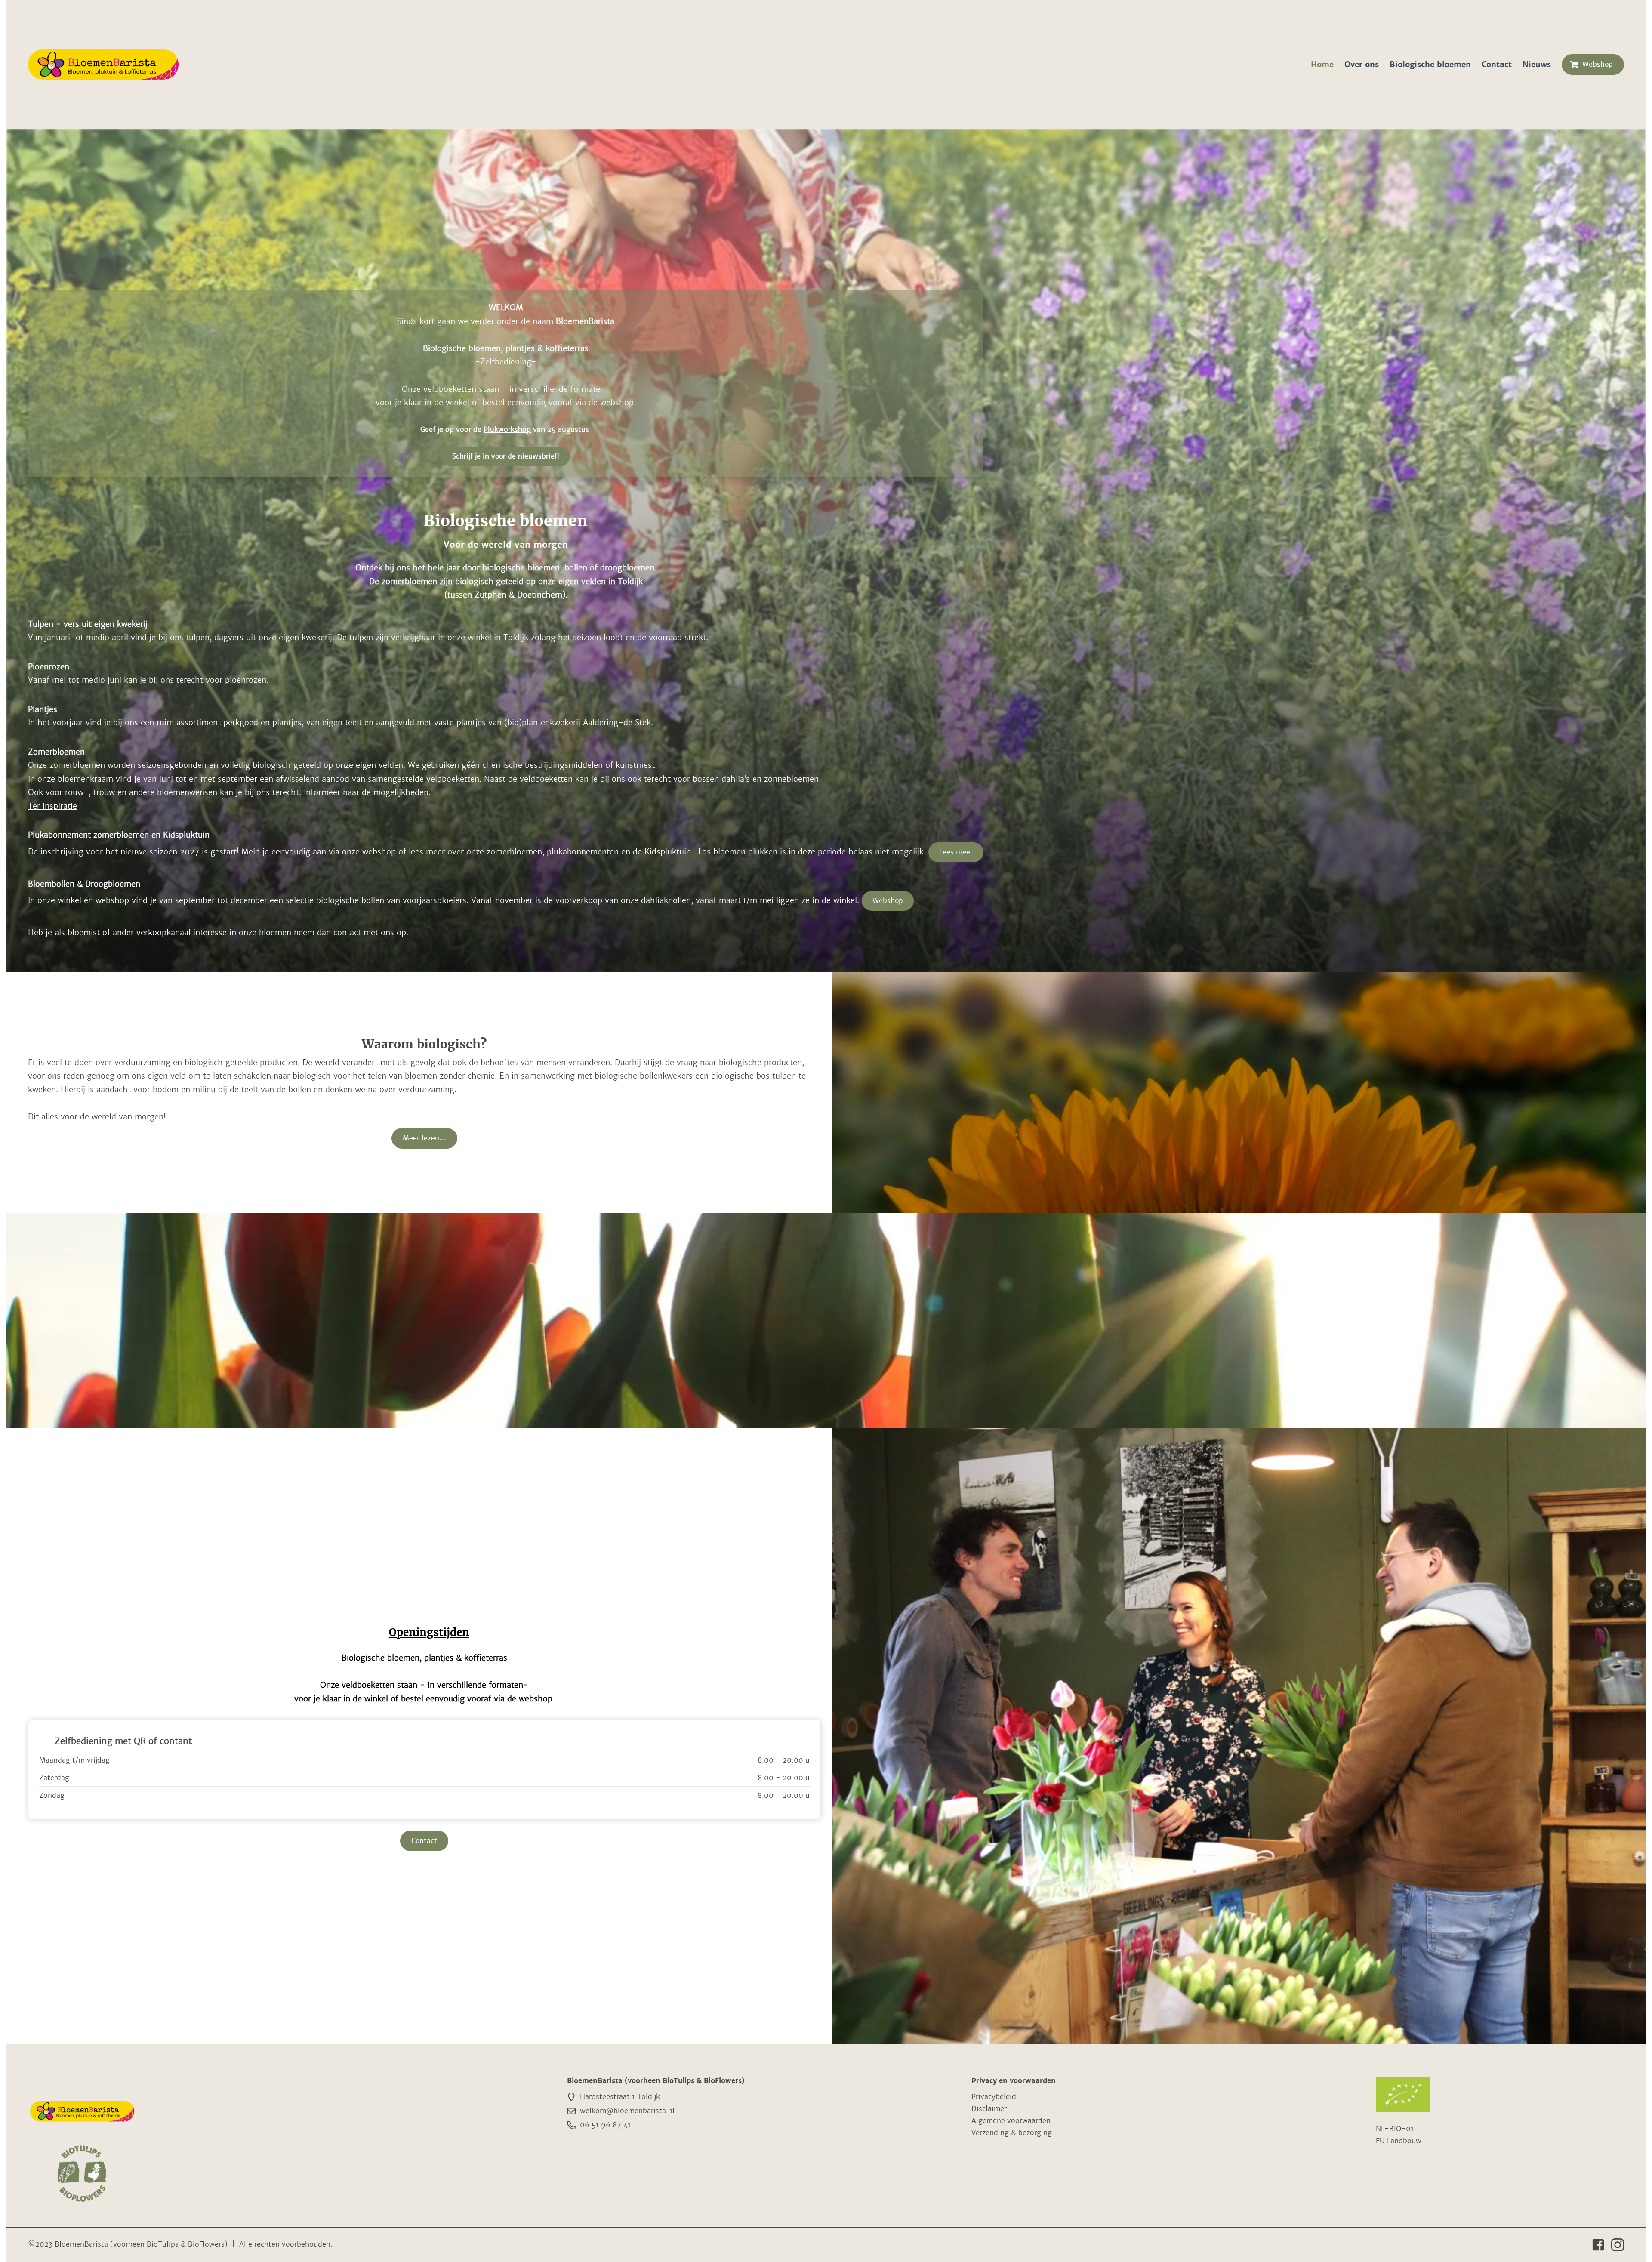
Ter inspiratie (52, 806)
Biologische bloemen (1430, 64)
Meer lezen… (424, 1138)
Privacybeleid (994, 2097)
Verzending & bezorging (1012, 2133)
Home (1322, 64)
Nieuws (1537, 64)
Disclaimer (989, 2109)
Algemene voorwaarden (1011, 2121)
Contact (1497, 64)
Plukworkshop (507, 430)
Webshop (1598, 64)
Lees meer (956, 852)
